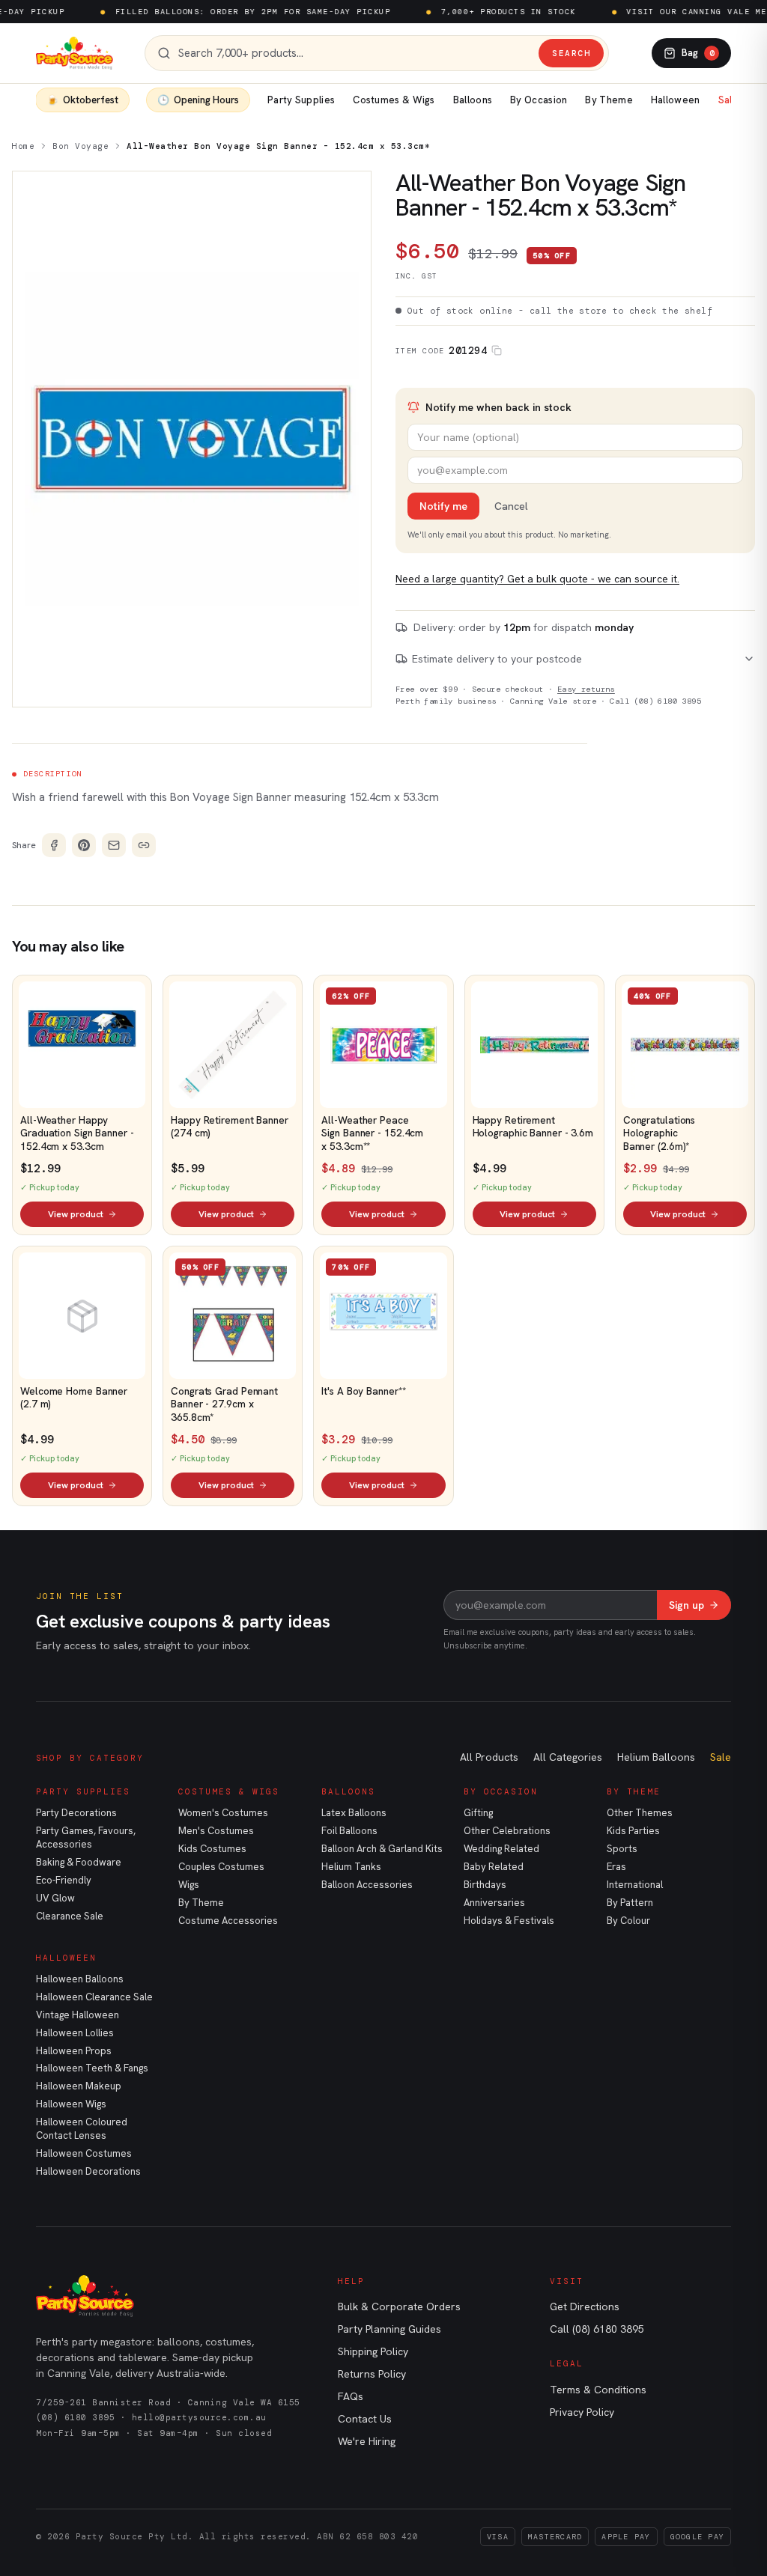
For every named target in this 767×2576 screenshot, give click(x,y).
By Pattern (630, 1903)
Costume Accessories (228, 1921)
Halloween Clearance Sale (94, 1997)
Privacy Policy (582, 2412)
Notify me (443, 506)
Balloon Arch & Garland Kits (382, 1849)
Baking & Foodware (79, 1862)
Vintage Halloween (78, 2015)
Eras (616, 1867)
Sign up (686, 1605)
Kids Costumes (212, 1849)
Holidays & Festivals (509, 1921)
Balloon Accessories (367, 1885)
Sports (622, 1849)
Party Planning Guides (389, 2329)
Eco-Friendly (64, 1880)
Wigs (189, 1885)
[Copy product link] (144, 845)
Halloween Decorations (88, 2171)
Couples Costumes (221, 1867)
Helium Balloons (656, 1757)
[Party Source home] (75, 53)
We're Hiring (367, 2441)
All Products (489, 1757)
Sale (728, 100)
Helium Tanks (351, 1867)
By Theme (609, 100)
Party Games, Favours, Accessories (86, 1837)
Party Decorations (76, 1813)
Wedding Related (501, 1849)
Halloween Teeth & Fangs (92, 2068)
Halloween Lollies (75, 2033)
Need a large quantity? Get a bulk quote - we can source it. (537, 579)
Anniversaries (494, 1903)
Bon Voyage (81, 146)
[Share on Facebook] (54, 845)
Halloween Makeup (79, 2086)
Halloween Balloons (80, 1979)
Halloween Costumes (84, 2153)
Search (571, 53)
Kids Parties (633, 1831)
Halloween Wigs (71, 2104)
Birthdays (485, 1885)
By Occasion (539, 100)
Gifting (478, 1813)
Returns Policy (372, 2374)
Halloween (676, 100)
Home (23, 146)
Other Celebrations (507, 1831)
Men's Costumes (216, 1831)
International (635, 1885)
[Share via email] (114, 845)
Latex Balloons (354, 1813)
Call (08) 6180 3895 (655, 701)
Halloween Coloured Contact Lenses (82, 2129)
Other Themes (640, 1813)
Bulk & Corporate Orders (399, 2306)
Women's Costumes (223, 1813)
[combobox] (355, 54)
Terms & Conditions (598, 2390)
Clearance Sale (70, 1916)
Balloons (473, 100)
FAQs (351, 2396)
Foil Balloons (349, 1831)
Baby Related (494, 1867)
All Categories (568, 1757)
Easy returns (586, 689)
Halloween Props (74, 2051)
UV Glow (55, 1898)
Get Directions (585, 2306)
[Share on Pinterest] (84, 845)
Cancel (511, 506)
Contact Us (365, 2419)
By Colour (628, 1921)
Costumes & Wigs (394, 100)
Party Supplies (301, 100)
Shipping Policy (373, 2351)
